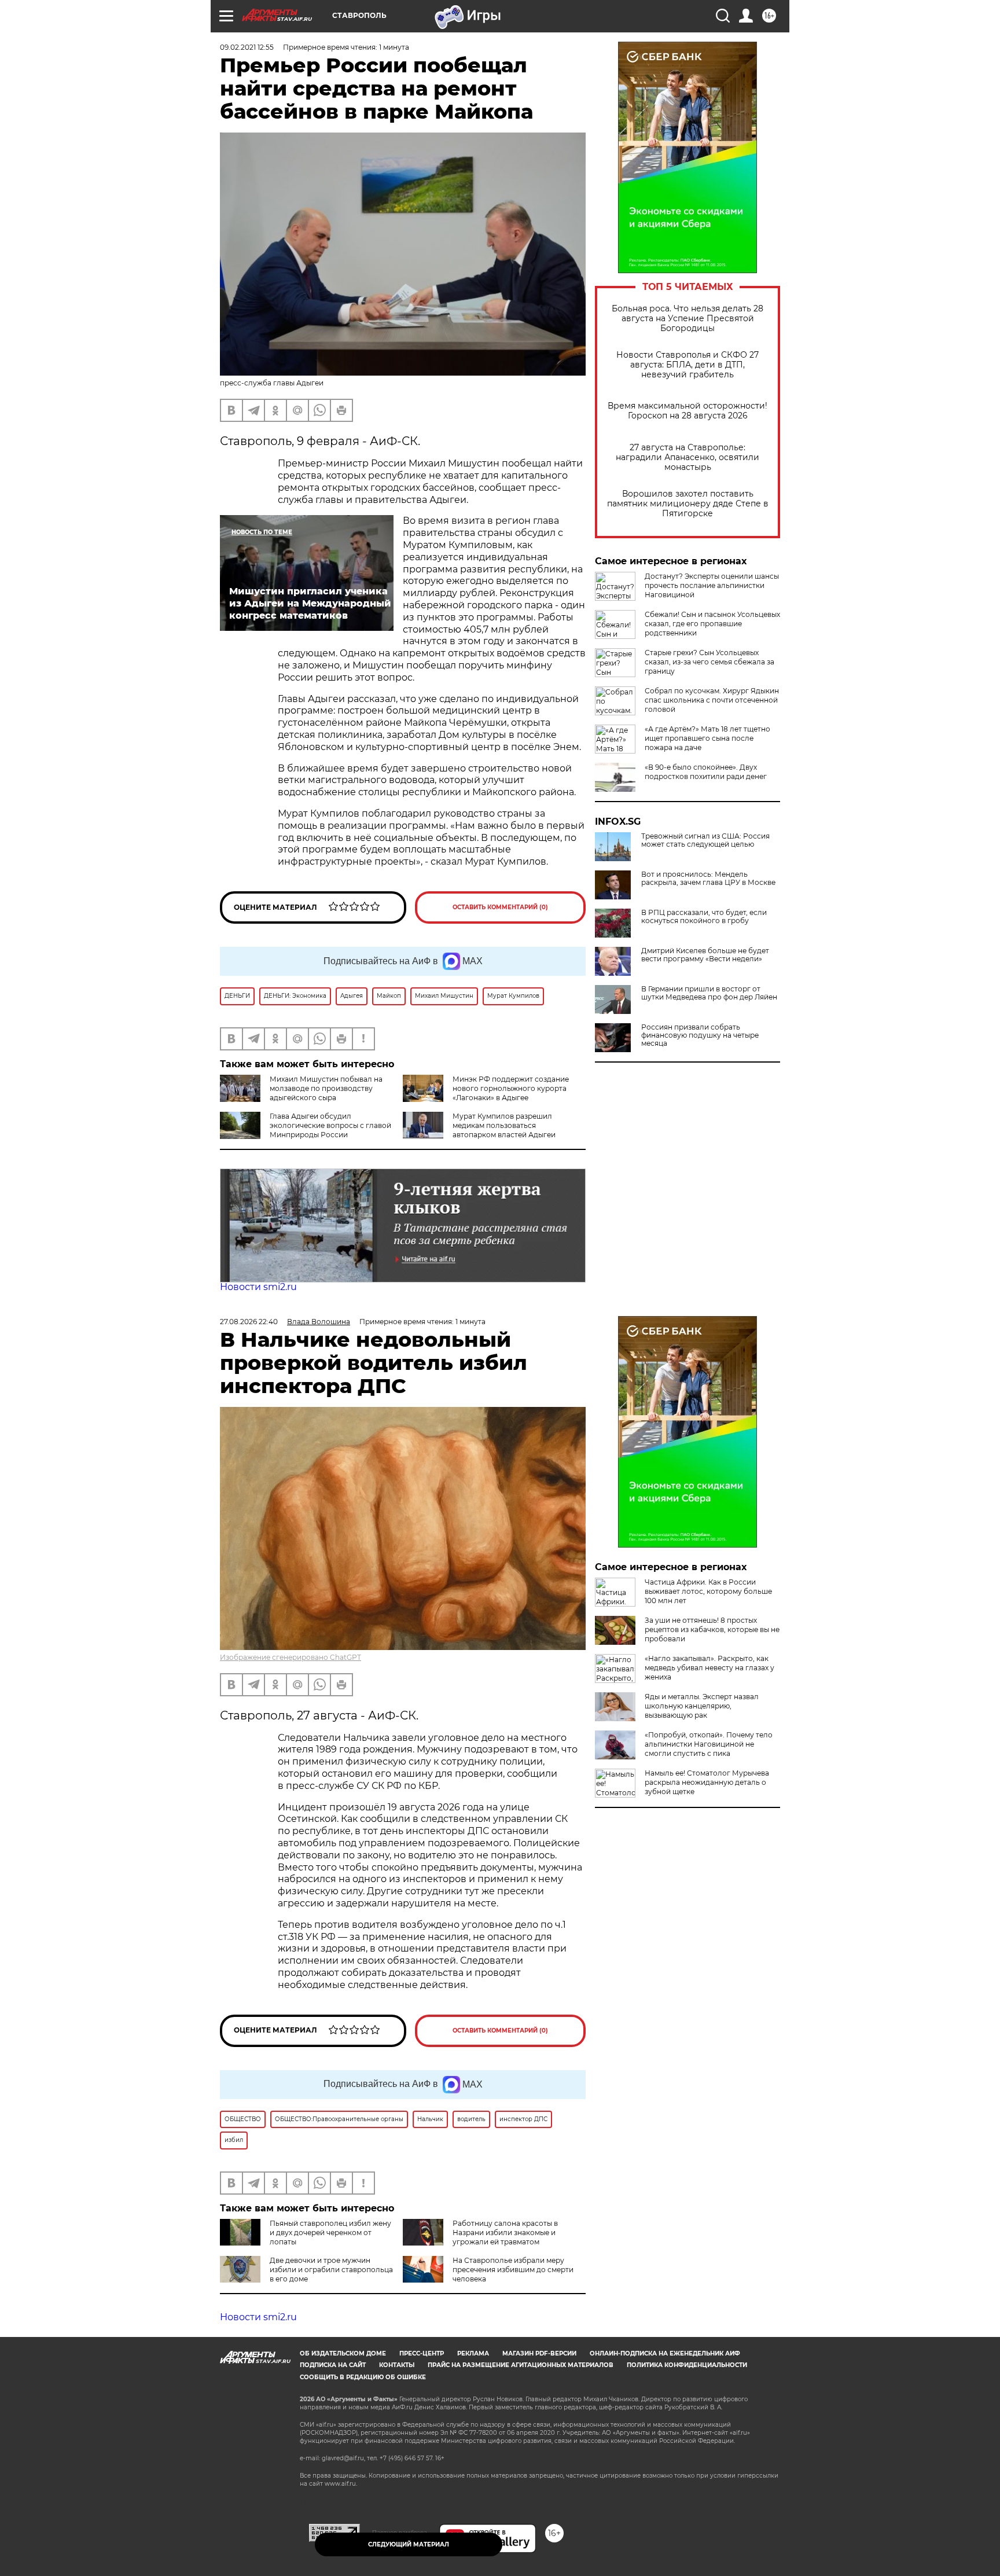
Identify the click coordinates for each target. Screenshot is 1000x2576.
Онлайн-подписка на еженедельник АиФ (665, 2353)
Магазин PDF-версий (539, 2353)
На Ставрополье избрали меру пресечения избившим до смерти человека (513, 2270)
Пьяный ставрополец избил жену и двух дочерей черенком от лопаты (330, 2233)
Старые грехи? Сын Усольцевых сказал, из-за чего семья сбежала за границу (709, 662)
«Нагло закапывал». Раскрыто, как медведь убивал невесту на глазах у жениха (709, 1668)
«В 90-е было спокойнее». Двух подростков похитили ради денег (706, 772)
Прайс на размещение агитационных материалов (521, 2365)
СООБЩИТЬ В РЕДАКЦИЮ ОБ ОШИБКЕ (363, 2377)
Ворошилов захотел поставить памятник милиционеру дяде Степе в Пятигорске (688, 504)
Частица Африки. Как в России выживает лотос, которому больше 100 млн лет (708, 1591)
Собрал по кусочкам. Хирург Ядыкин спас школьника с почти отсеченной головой (712, 700)
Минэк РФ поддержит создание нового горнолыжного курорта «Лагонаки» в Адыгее (511, 1088)
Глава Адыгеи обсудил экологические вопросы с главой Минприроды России (330, 1125)
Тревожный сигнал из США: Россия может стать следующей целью (705, 840)
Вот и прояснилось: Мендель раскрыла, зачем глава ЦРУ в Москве (708, 879)
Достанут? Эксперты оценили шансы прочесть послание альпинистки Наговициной (712, 585)
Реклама (473, 2353)
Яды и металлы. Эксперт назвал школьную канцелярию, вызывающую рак (702, 1706)
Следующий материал (409, 2544)
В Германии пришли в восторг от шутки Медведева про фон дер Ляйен (709, 993)
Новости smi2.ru (258, 1287)
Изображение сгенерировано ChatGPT (291, 1657)
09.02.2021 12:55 (247, 47)
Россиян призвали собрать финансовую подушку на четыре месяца (700, 1035)
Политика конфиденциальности (687, 2365)
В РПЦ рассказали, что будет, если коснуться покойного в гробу (704, 917)
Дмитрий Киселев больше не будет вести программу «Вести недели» (705, 955)
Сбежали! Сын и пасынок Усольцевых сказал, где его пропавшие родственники (712, 624)
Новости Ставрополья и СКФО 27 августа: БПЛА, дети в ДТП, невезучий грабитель (687, 365)
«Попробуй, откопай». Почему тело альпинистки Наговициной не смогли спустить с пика (709, 1744)
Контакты (397, 2365)
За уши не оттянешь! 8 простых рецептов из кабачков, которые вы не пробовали (712, 1629)
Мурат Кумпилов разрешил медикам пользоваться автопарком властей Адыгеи (504, 1125)
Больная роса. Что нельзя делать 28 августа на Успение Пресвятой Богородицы (687, 319)
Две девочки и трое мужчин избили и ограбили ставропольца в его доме (331, 2270)
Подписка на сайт (333, 2365)
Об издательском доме (343, 2353)
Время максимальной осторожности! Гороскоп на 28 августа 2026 (687, 411)
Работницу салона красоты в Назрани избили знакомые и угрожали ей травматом (505, 2233)
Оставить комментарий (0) (500, 907)
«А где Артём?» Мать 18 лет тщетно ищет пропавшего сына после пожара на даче (707, 738)
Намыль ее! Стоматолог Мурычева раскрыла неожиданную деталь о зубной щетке (707, 1782)
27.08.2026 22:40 (249, 1322)
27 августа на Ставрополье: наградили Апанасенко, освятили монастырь (687, 457)
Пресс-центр (422, 2353)
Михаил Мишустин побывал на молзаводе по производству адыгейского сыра (326, 1088)
